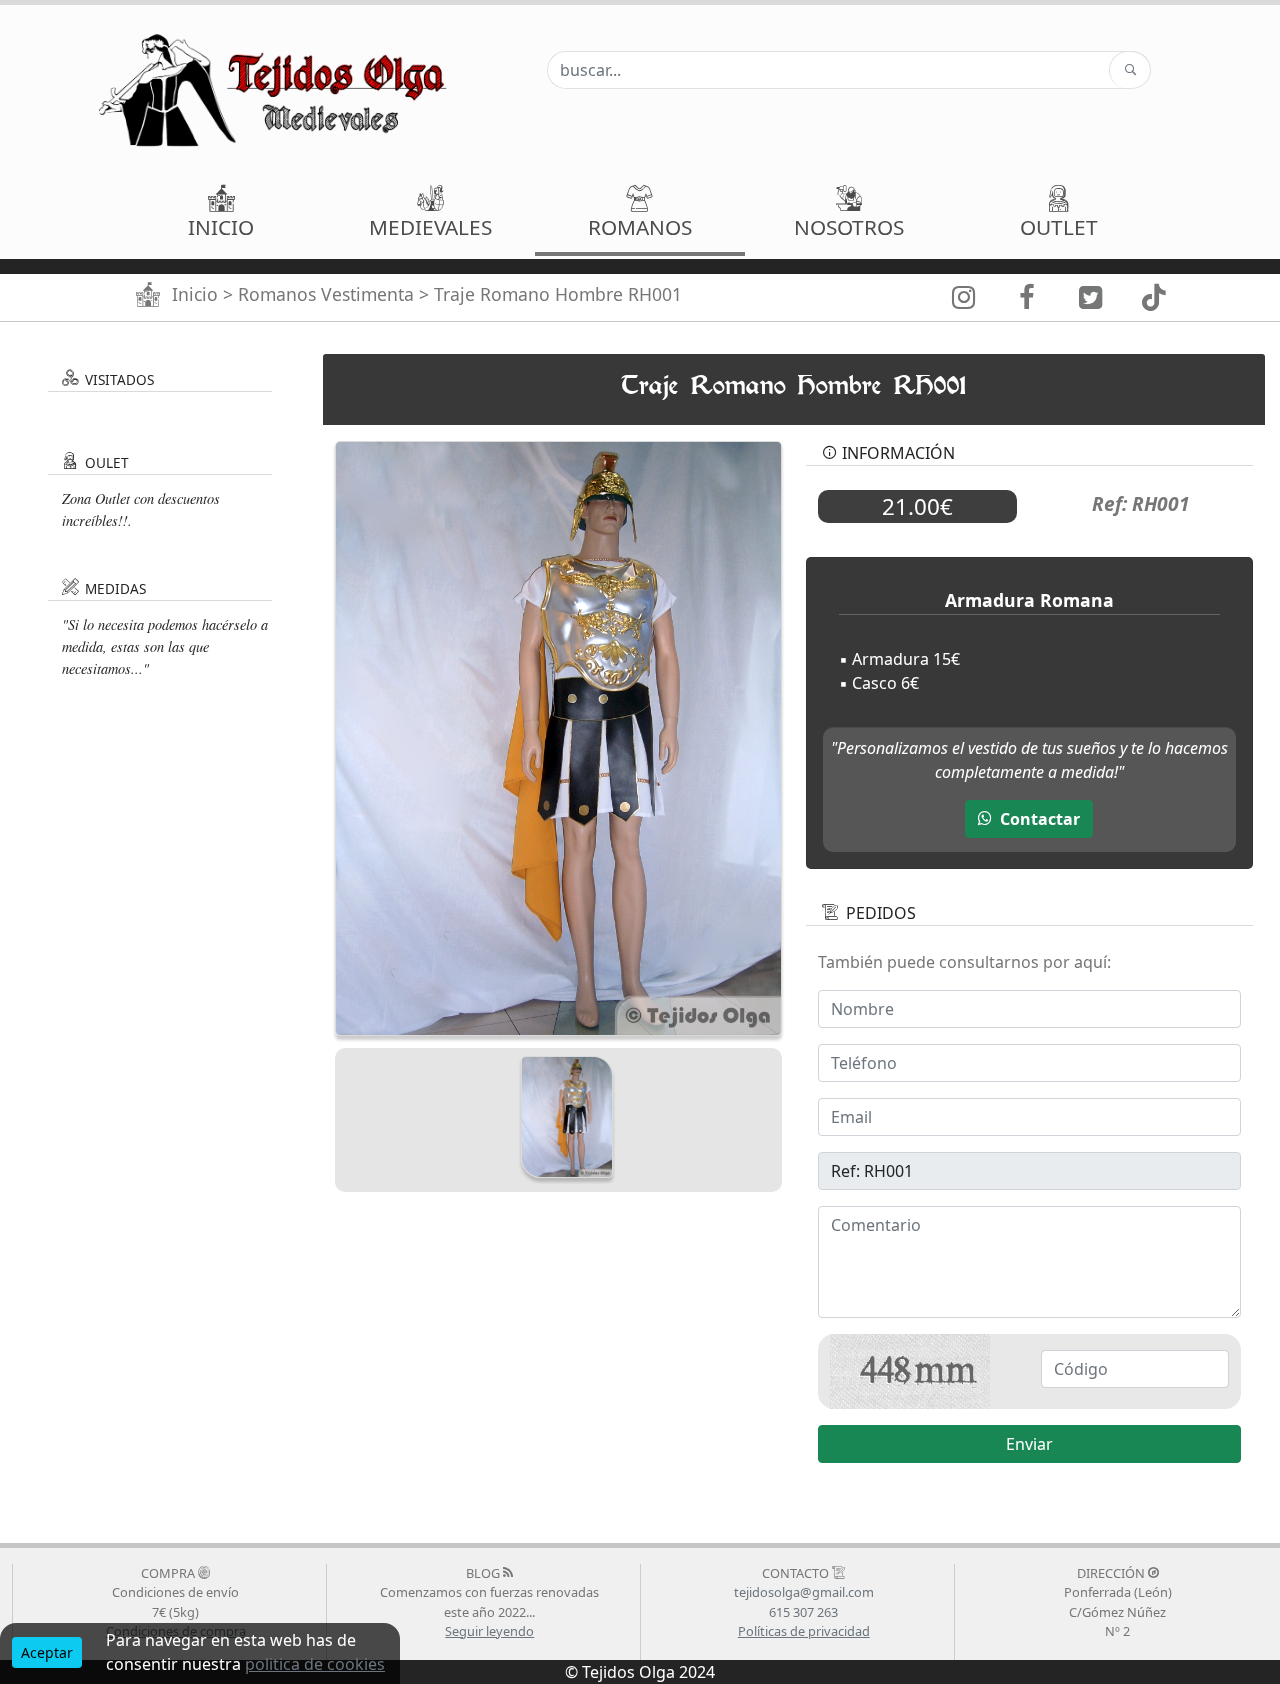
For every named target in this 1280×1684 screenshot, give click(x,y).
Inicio (195, 294)
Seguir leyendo (489, 1631)
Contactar (1038, 819)
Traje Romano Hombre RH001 (558, 294)
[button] (430, 214)
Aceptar (47, 1652)
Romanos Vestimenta (326, 294)
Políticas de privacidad (804, 1631)
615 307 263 (803, 1612)
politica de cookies (315, 1664)
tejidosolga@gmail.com (804, 1592)
